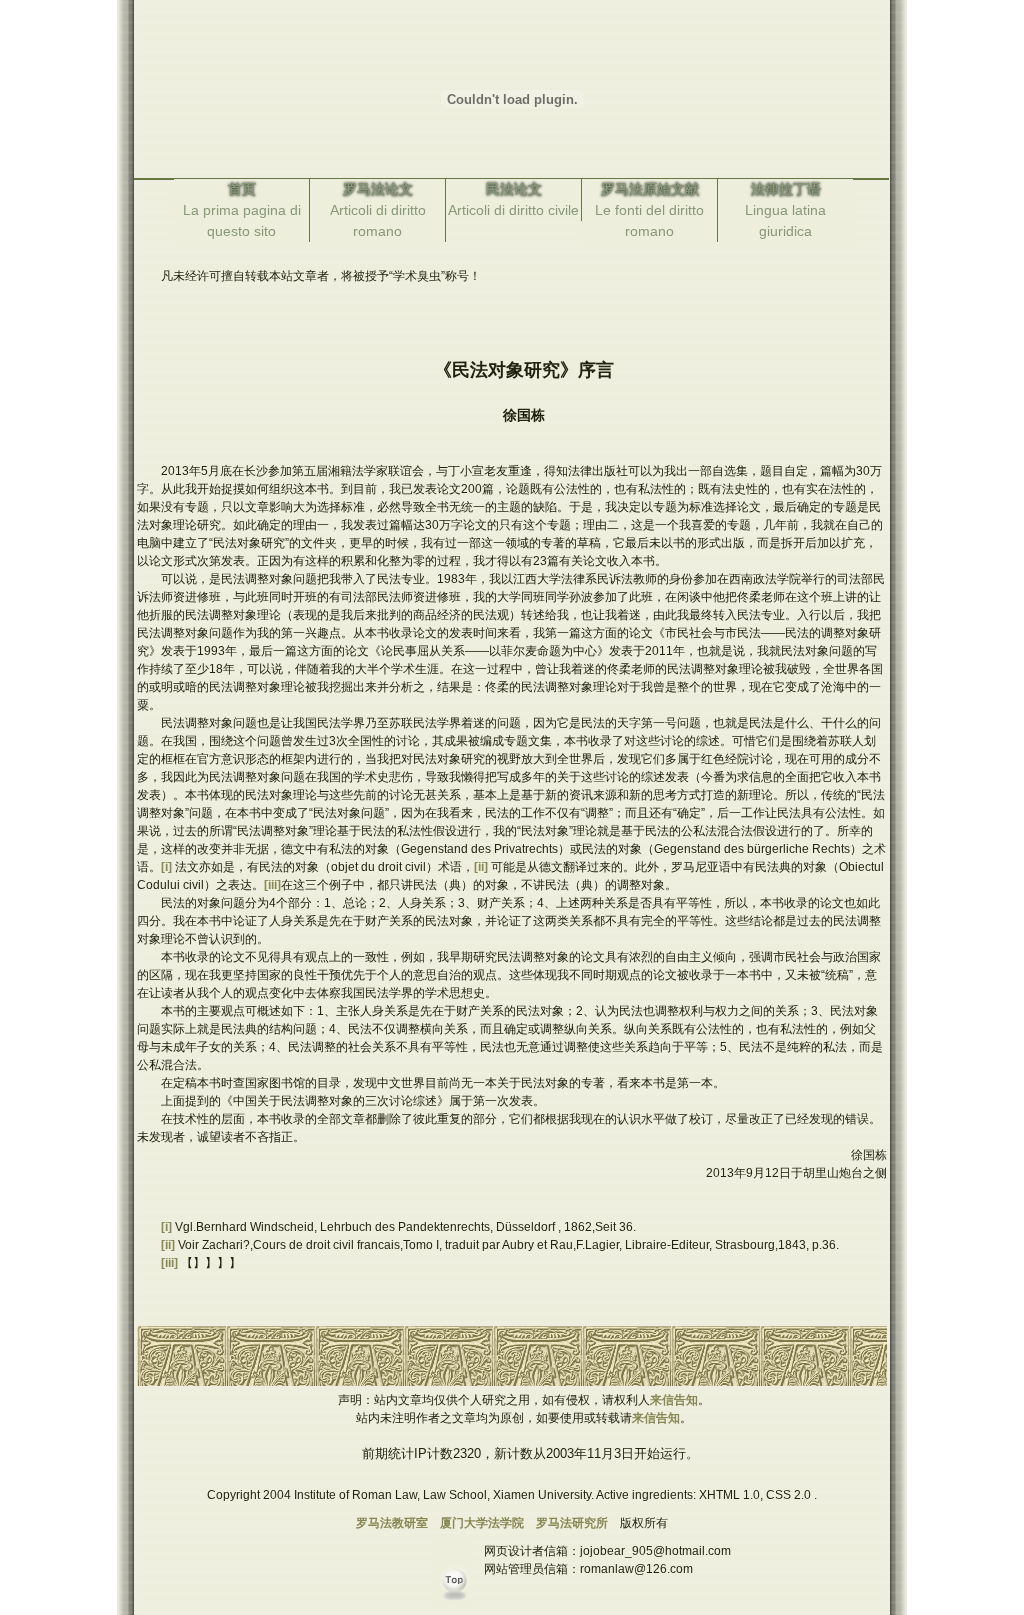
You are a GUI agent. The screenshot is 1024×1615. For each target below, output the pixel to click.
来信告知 (674, 1400)
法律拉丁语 (786, 189)
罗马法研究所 (572, 1523)
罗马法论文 (378, 189)
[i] (168, 867)
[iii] (272, 885)
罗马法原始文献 (650, 189)
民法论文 (514, 189)
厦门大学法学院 (482, 1523)
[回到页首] (457, 1606)
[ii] (482, 867)
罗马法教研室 (392, 1523)
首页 (242, 189)
